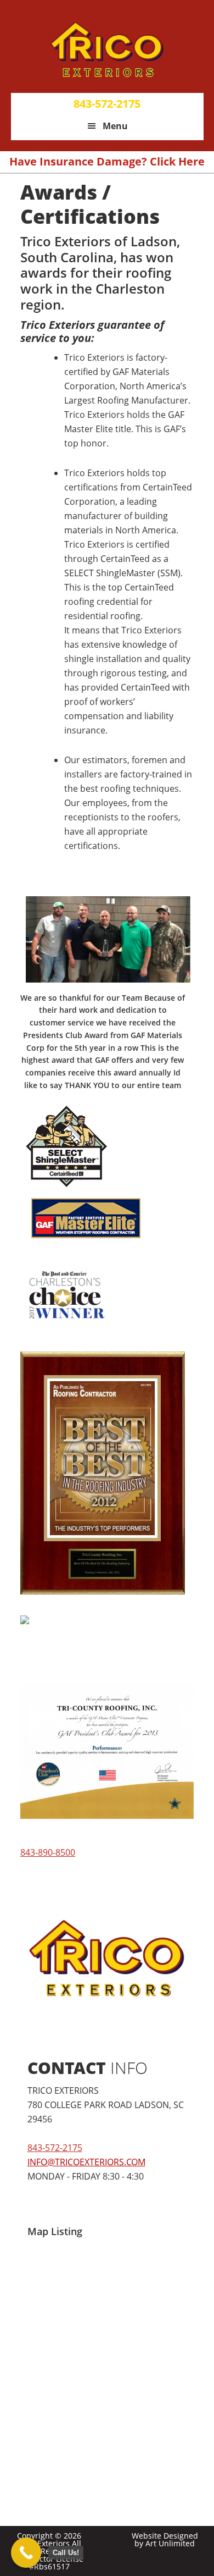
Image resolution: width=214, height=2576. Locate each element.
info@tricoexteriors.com (86, 2162)
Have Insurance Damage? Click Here (107, 161)
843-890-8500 (48, 1852)
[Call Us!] (26, 2553)
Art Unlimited (170, 2543)
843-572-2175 (107, 104)
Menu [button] (115, 126)
